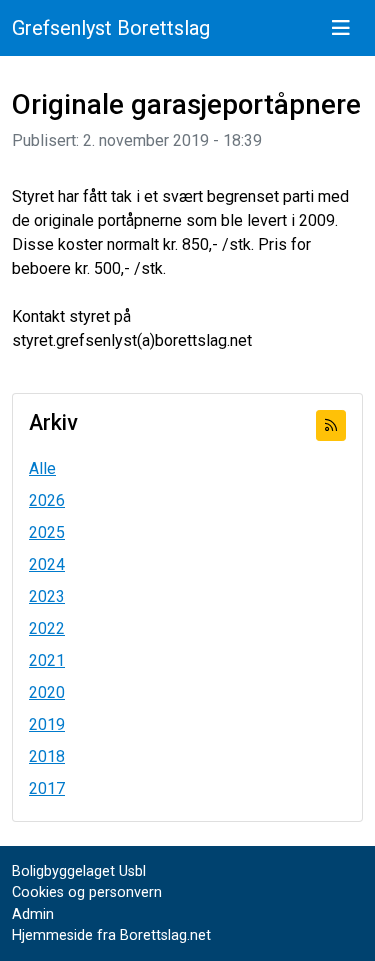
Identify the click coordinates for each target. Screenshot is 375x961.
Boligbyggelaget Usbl (79, 871)
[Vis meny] (341, 28)
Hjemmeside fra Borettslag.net (111, 935)
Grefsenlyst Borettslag (111, 28)
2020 (47, 692)
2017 (47, 788)
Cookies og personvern (87, 892)
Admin (33, 914)
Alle (42, 468)
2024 (47, 564)
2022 (47, 628)
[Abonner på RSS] (331, 425)
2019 (47, 724)
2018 (47, 756)
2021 (47, 660)
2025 (47, 532)
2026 (47, 500)
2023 (47, 596)
